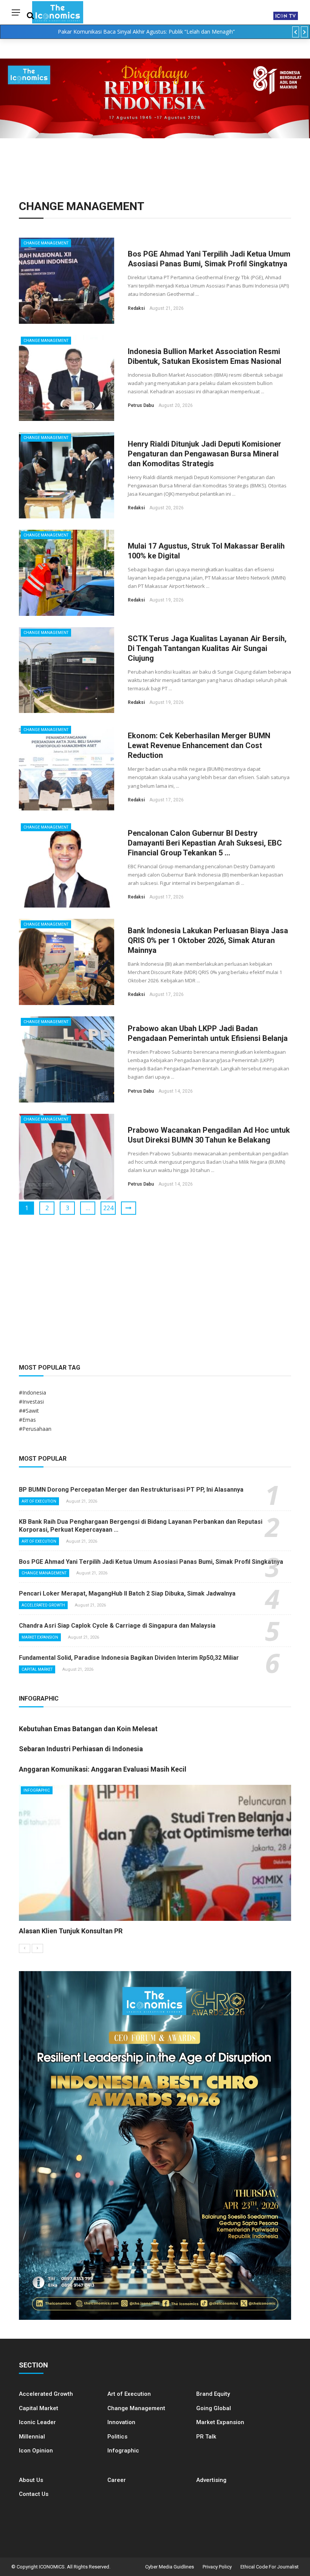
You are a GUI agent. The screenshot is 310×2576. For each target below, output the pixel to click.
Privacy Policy (217, 2567)
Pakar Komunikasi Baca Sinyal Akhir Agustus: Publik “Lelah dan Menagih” (146, 32)
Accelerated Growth (43, 1605)
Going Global (214, 2408)
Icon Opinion (36, 2451)
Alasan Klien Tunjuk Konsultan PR (71, 1931)
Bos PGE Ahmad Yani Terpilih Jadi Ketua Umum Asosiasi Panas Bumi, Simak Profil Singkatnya (151, 1562)
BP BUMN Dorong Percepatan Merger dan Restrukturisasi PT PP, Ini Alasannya (131, 1490)
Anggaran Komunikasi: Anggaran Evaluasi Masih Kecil (103, 1769)
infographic (37, 1790)
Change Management (46, 243)
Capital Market (37, 1669)
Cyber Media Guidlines (170, 2567)
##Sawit (29, 1411)
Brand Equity (213, 2394)
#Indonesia (33, 1392)
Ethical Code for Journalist (270, 2567)
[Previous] (25, 1948)
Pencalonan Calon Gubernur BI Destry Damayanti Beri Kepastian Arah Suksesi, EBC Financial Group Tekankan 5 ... (205, 843)
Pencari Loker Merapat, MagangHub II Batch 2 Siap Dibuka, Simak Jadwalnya (127, 1593)
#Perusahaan (35, 1429)
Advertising (211, 2480)
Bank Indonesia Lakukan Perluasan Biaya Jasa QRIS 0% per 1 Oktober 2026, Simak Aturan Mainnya (208, 940)
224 (108, 1208)
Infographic (123, 2451)
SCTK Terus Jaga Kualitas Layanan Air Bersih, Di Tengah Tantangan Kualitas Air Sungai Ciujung (207, 648)
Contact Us (34, 2494)
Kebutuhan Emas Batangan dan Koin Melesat (88, 1729)
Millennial (32, 2437)
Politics (117, 2437)
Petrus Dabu (141, 405)
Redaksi (136, 308)
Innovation (121, 2422)
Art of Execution (39, 1501)
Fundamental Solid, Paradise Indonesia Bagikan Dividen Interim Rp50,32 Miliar (129, 1658)
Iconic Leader (37, 2422)
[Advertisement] (155, 1289)
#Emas (27, 1420)
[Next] (37, 1948)
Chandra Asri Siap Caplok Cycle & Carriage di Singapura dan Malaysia (117, 1626)
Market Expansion (40, 1637)
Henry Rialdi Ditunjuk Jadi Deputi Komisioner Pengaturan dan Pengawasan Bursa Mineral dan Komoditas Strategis (205, 454)
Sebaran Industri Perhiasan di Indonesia (81, 1749)
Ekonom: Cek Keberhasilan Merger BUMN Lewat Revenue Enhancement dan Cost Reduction (199, 745)
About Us (31, 2480)
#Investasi (31, 1402)
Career (117, 2480)
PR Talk (206, 2437)
